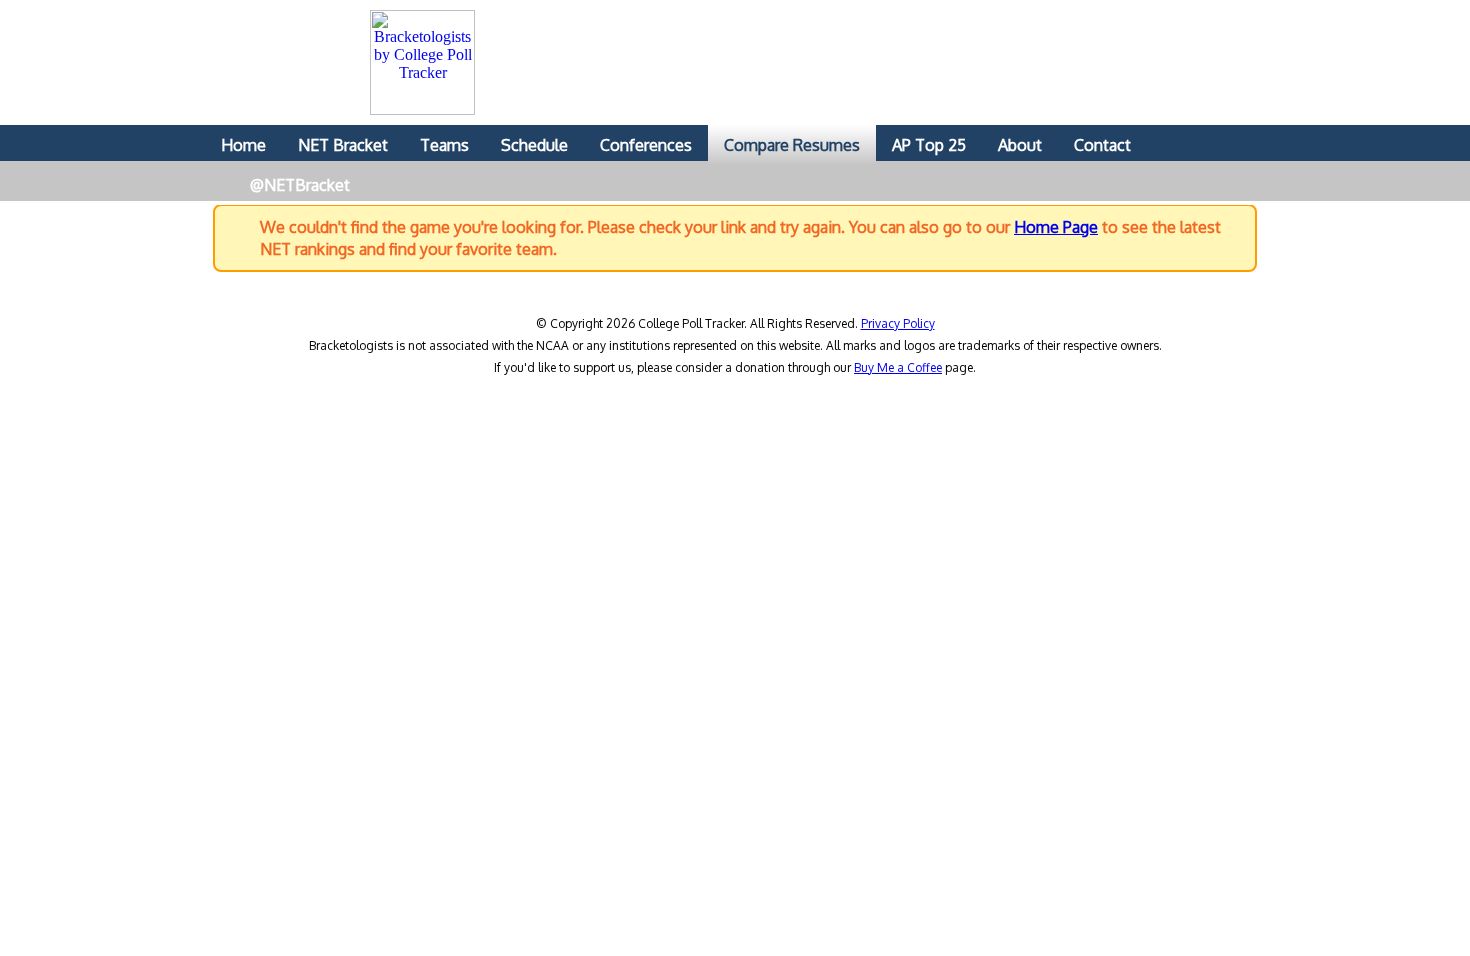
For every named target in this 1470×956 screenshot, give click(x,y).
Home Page (1056, 227)
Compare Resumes (792, 145)
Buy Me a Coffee (898, 367)
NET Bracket (343, 145)
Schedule (534, 145)
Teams (444, 145)
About (1020, 145)
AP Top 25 (929, 145)
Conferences (646, 145)
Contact (1102, 145)
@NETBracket (300, 185)
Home (243, 145)
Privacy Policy (898, 323)
